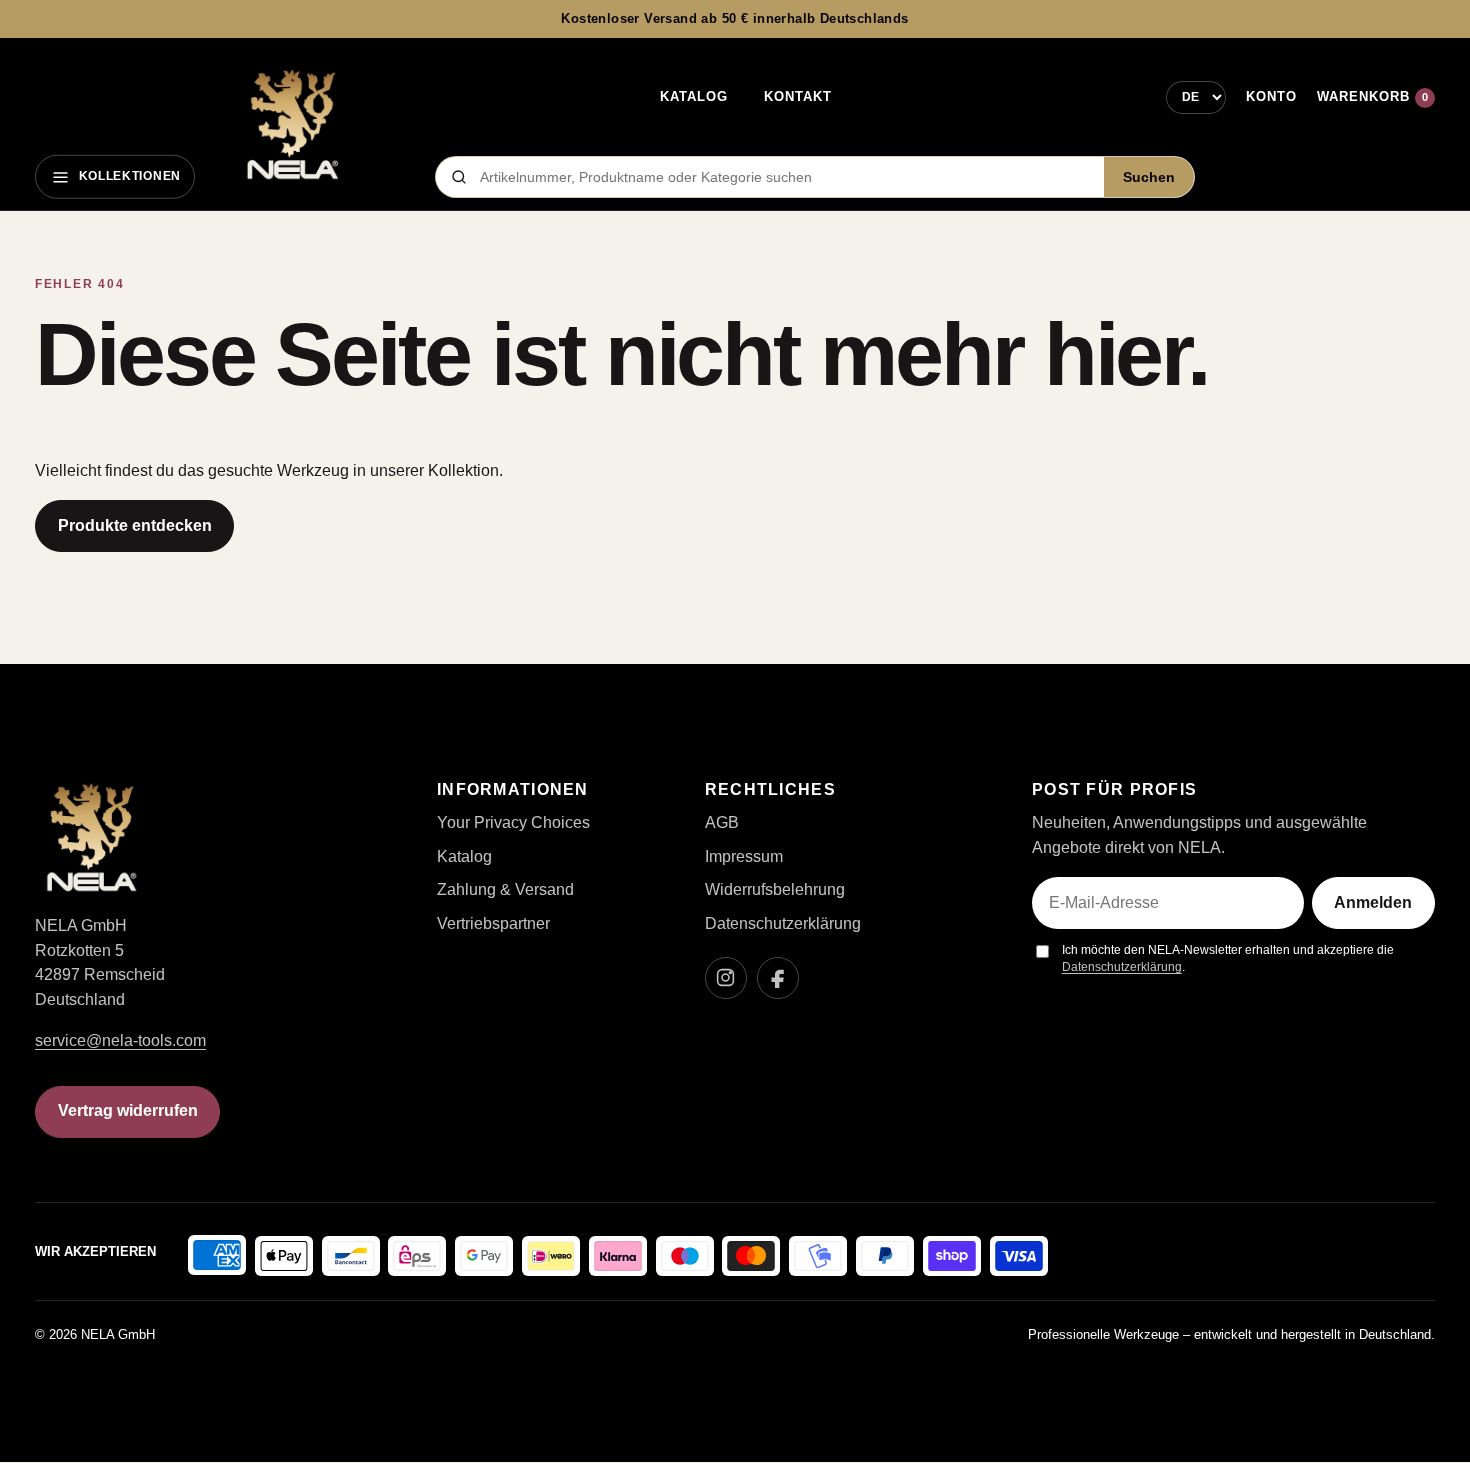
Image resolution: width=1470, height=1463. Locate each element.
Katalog (694, 96)
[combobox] (785, 177)
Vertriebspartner (493, 923)
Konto (1271, 96)
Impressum (744, 856)
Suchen (1149, 177)
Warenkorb (1372, 96)
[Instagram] (726, 978)
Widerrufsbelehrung (775, 889)
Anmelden (1373, 902)
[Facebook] (778, 978)
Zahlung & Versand (505, 889)
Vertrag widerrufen (128, 1110)
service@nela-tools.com (120, 1040)
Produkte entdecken (135, 525)
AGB (722, 822)
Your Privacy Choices (513, 822)
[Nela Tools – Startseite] (292, 125)
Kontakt (798, 96)
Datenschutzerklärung (783, 923)
